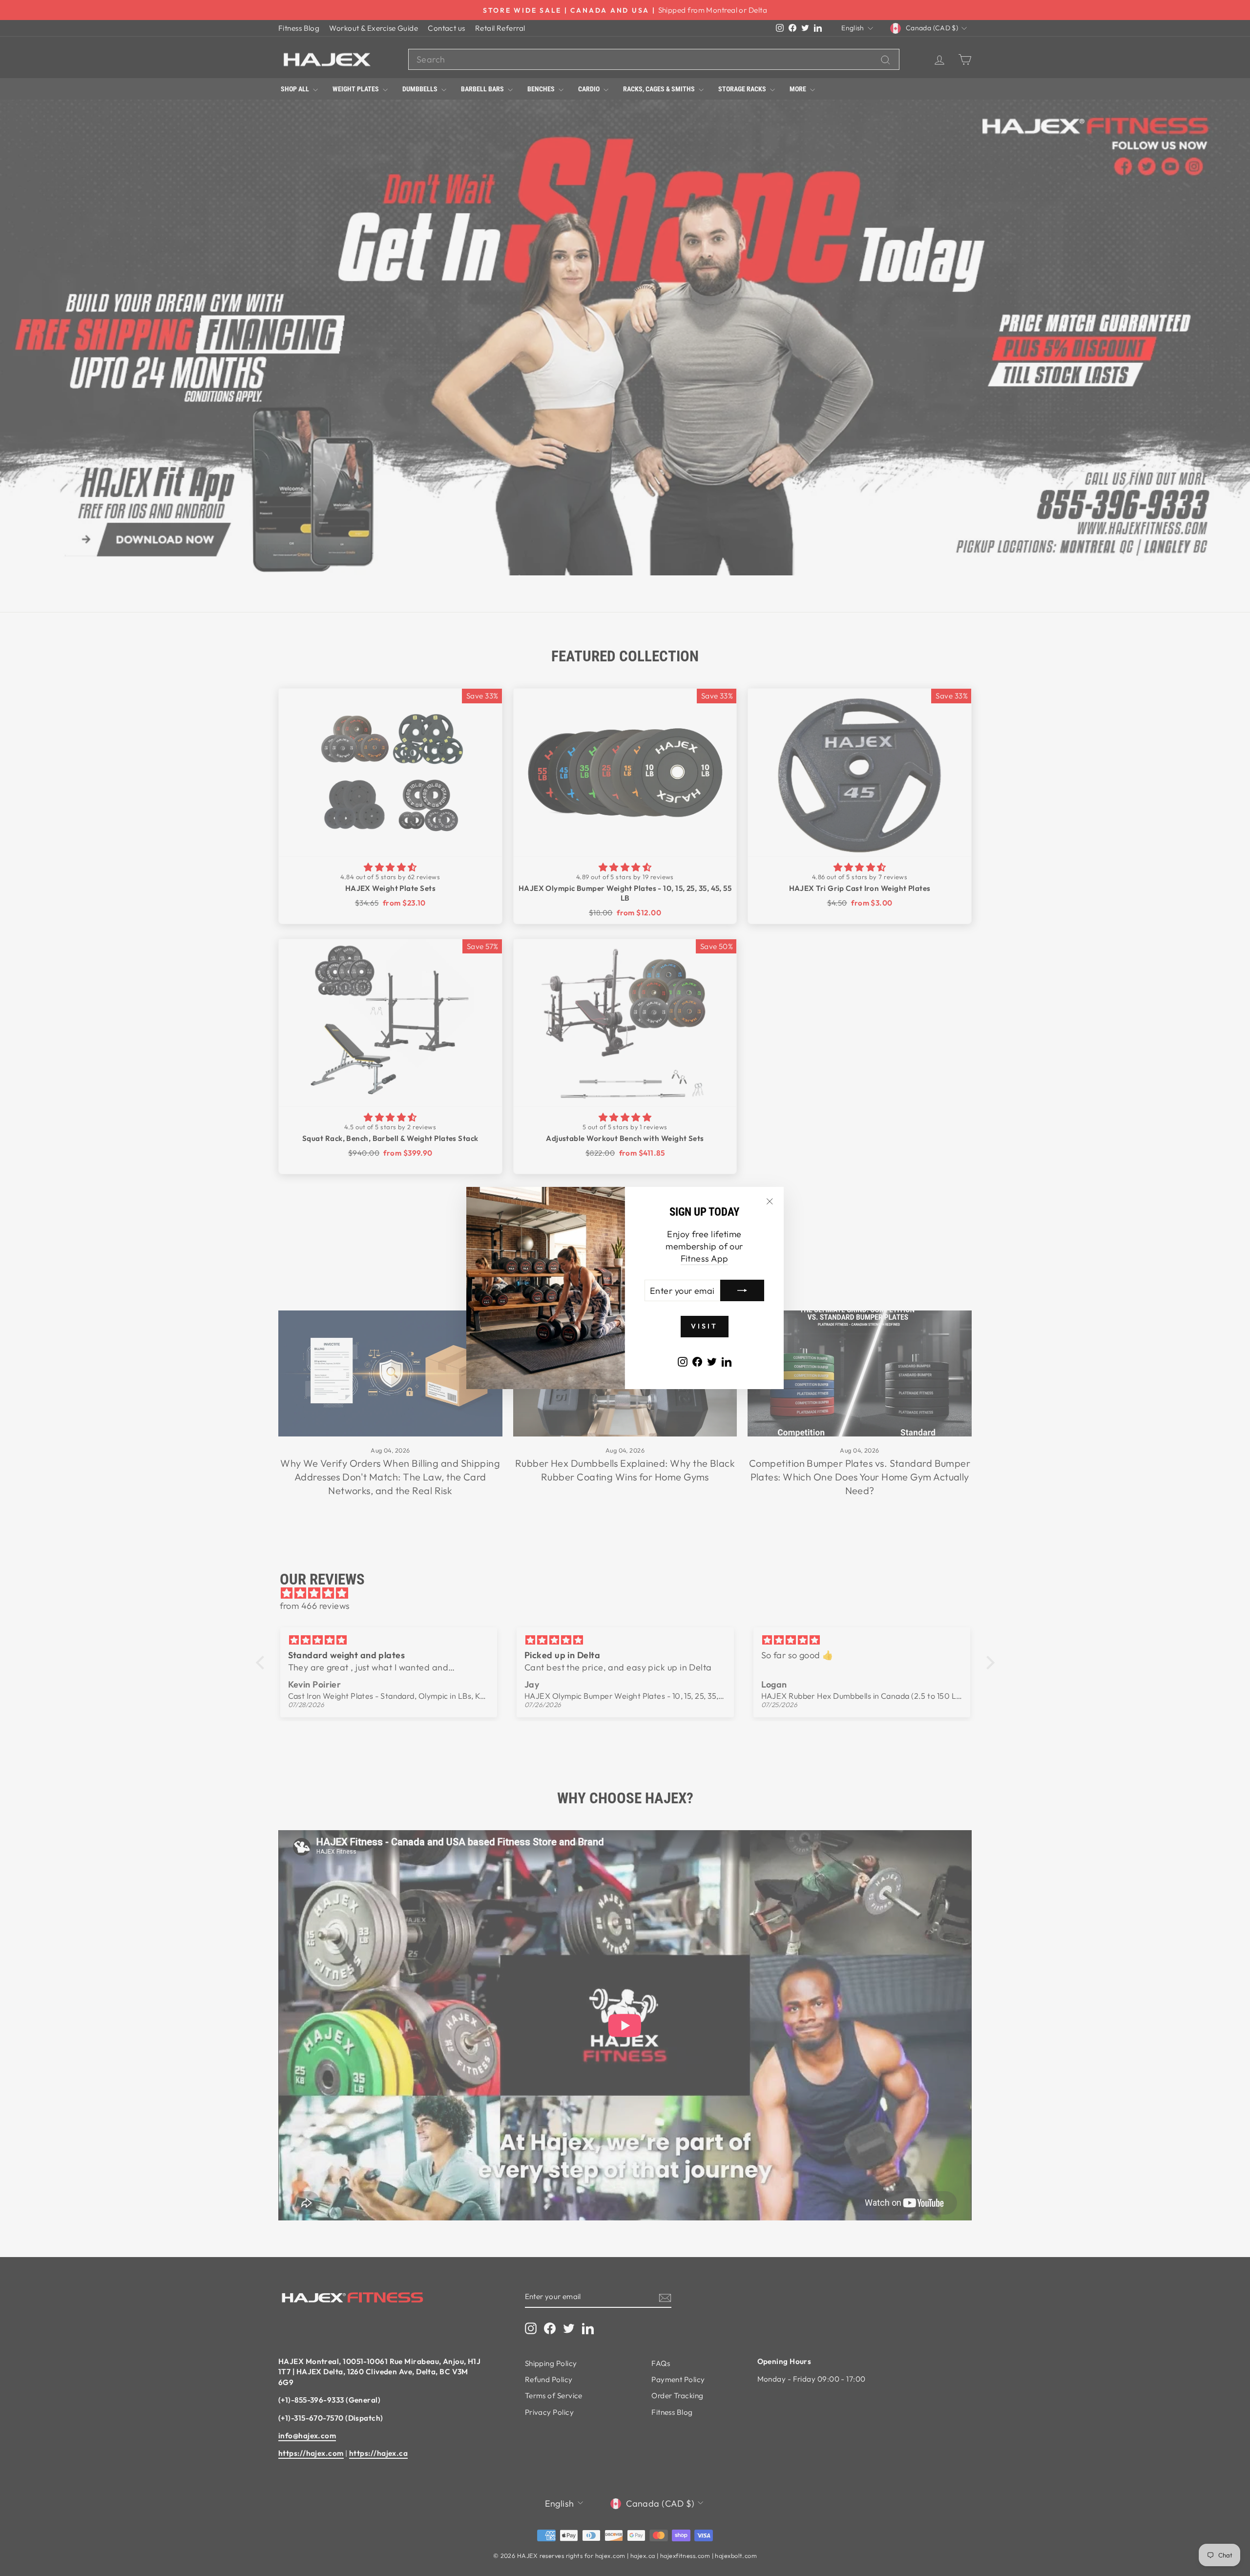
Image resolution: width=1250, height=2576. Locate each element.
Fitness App (705, 1258)
